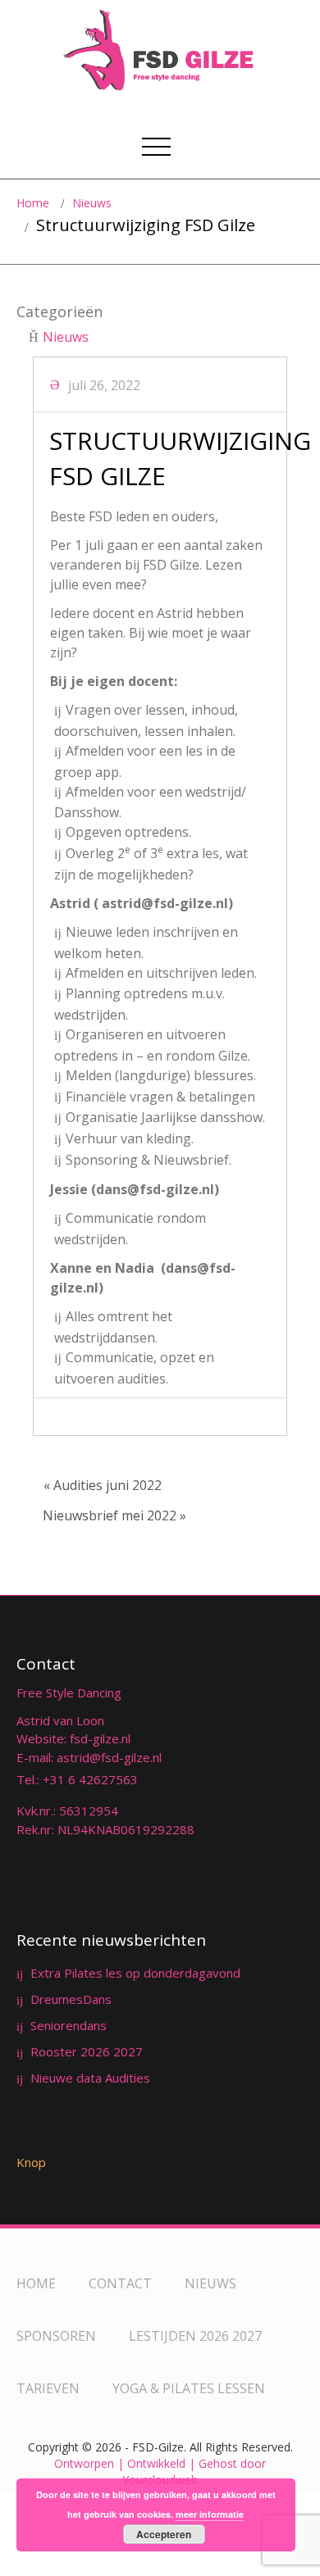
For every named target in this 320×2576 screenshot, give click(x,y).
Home (33, 203)
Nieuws (92, 203)
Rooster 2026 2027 (87, 2051)
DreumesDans (71, 1999)
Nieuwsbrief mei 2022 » (114, 1515)
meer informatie (210, 2514)
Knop (31, 2162)
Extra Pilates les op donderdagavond (135, 1973)
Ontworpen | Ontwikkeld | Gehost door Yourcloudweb (160, 2472)
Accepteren (164, 2534)
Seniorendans (69, 2025)
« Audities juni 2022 (103, 1485)
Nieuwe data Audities (90, 2078)
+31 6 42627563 (90, 1779)
